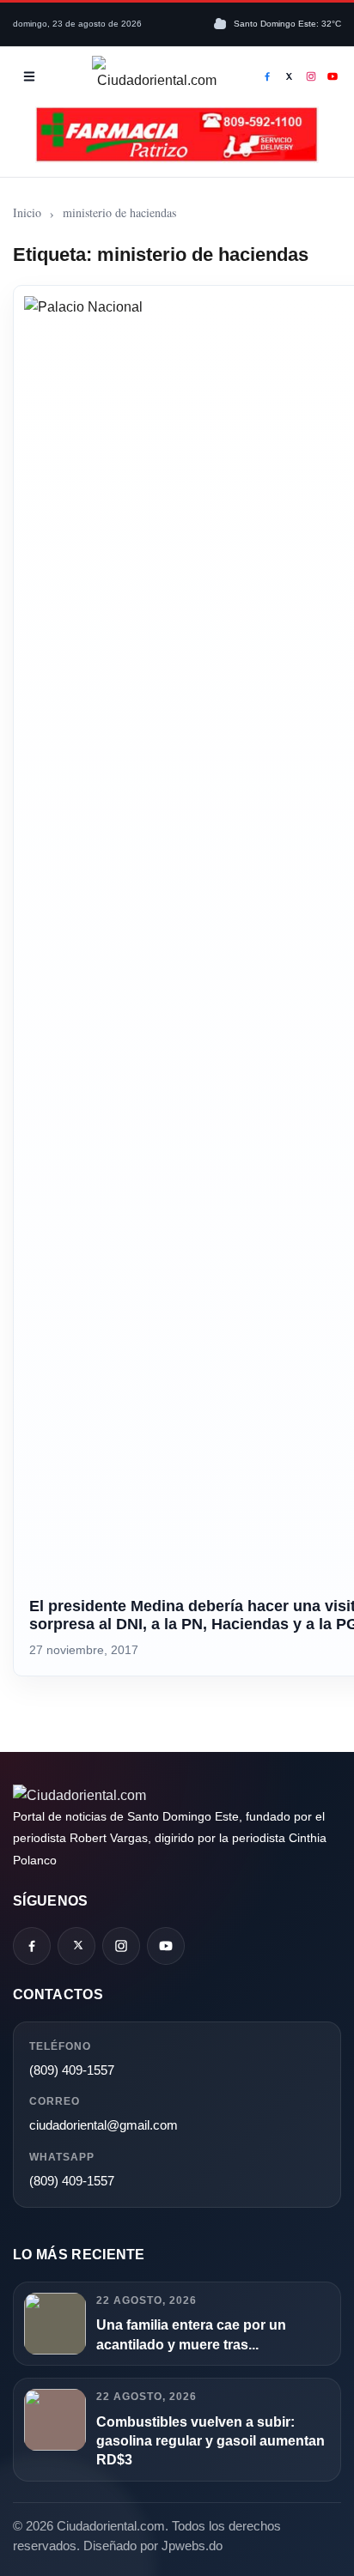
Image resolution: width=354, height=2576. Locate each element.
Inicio (27, 212)
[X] (290, 76)
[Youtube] (333, 76)
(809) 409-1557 (72, 2070)
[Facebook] (267, 76)
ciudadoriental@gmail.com (104, 2125)
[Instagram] (311, 76)
